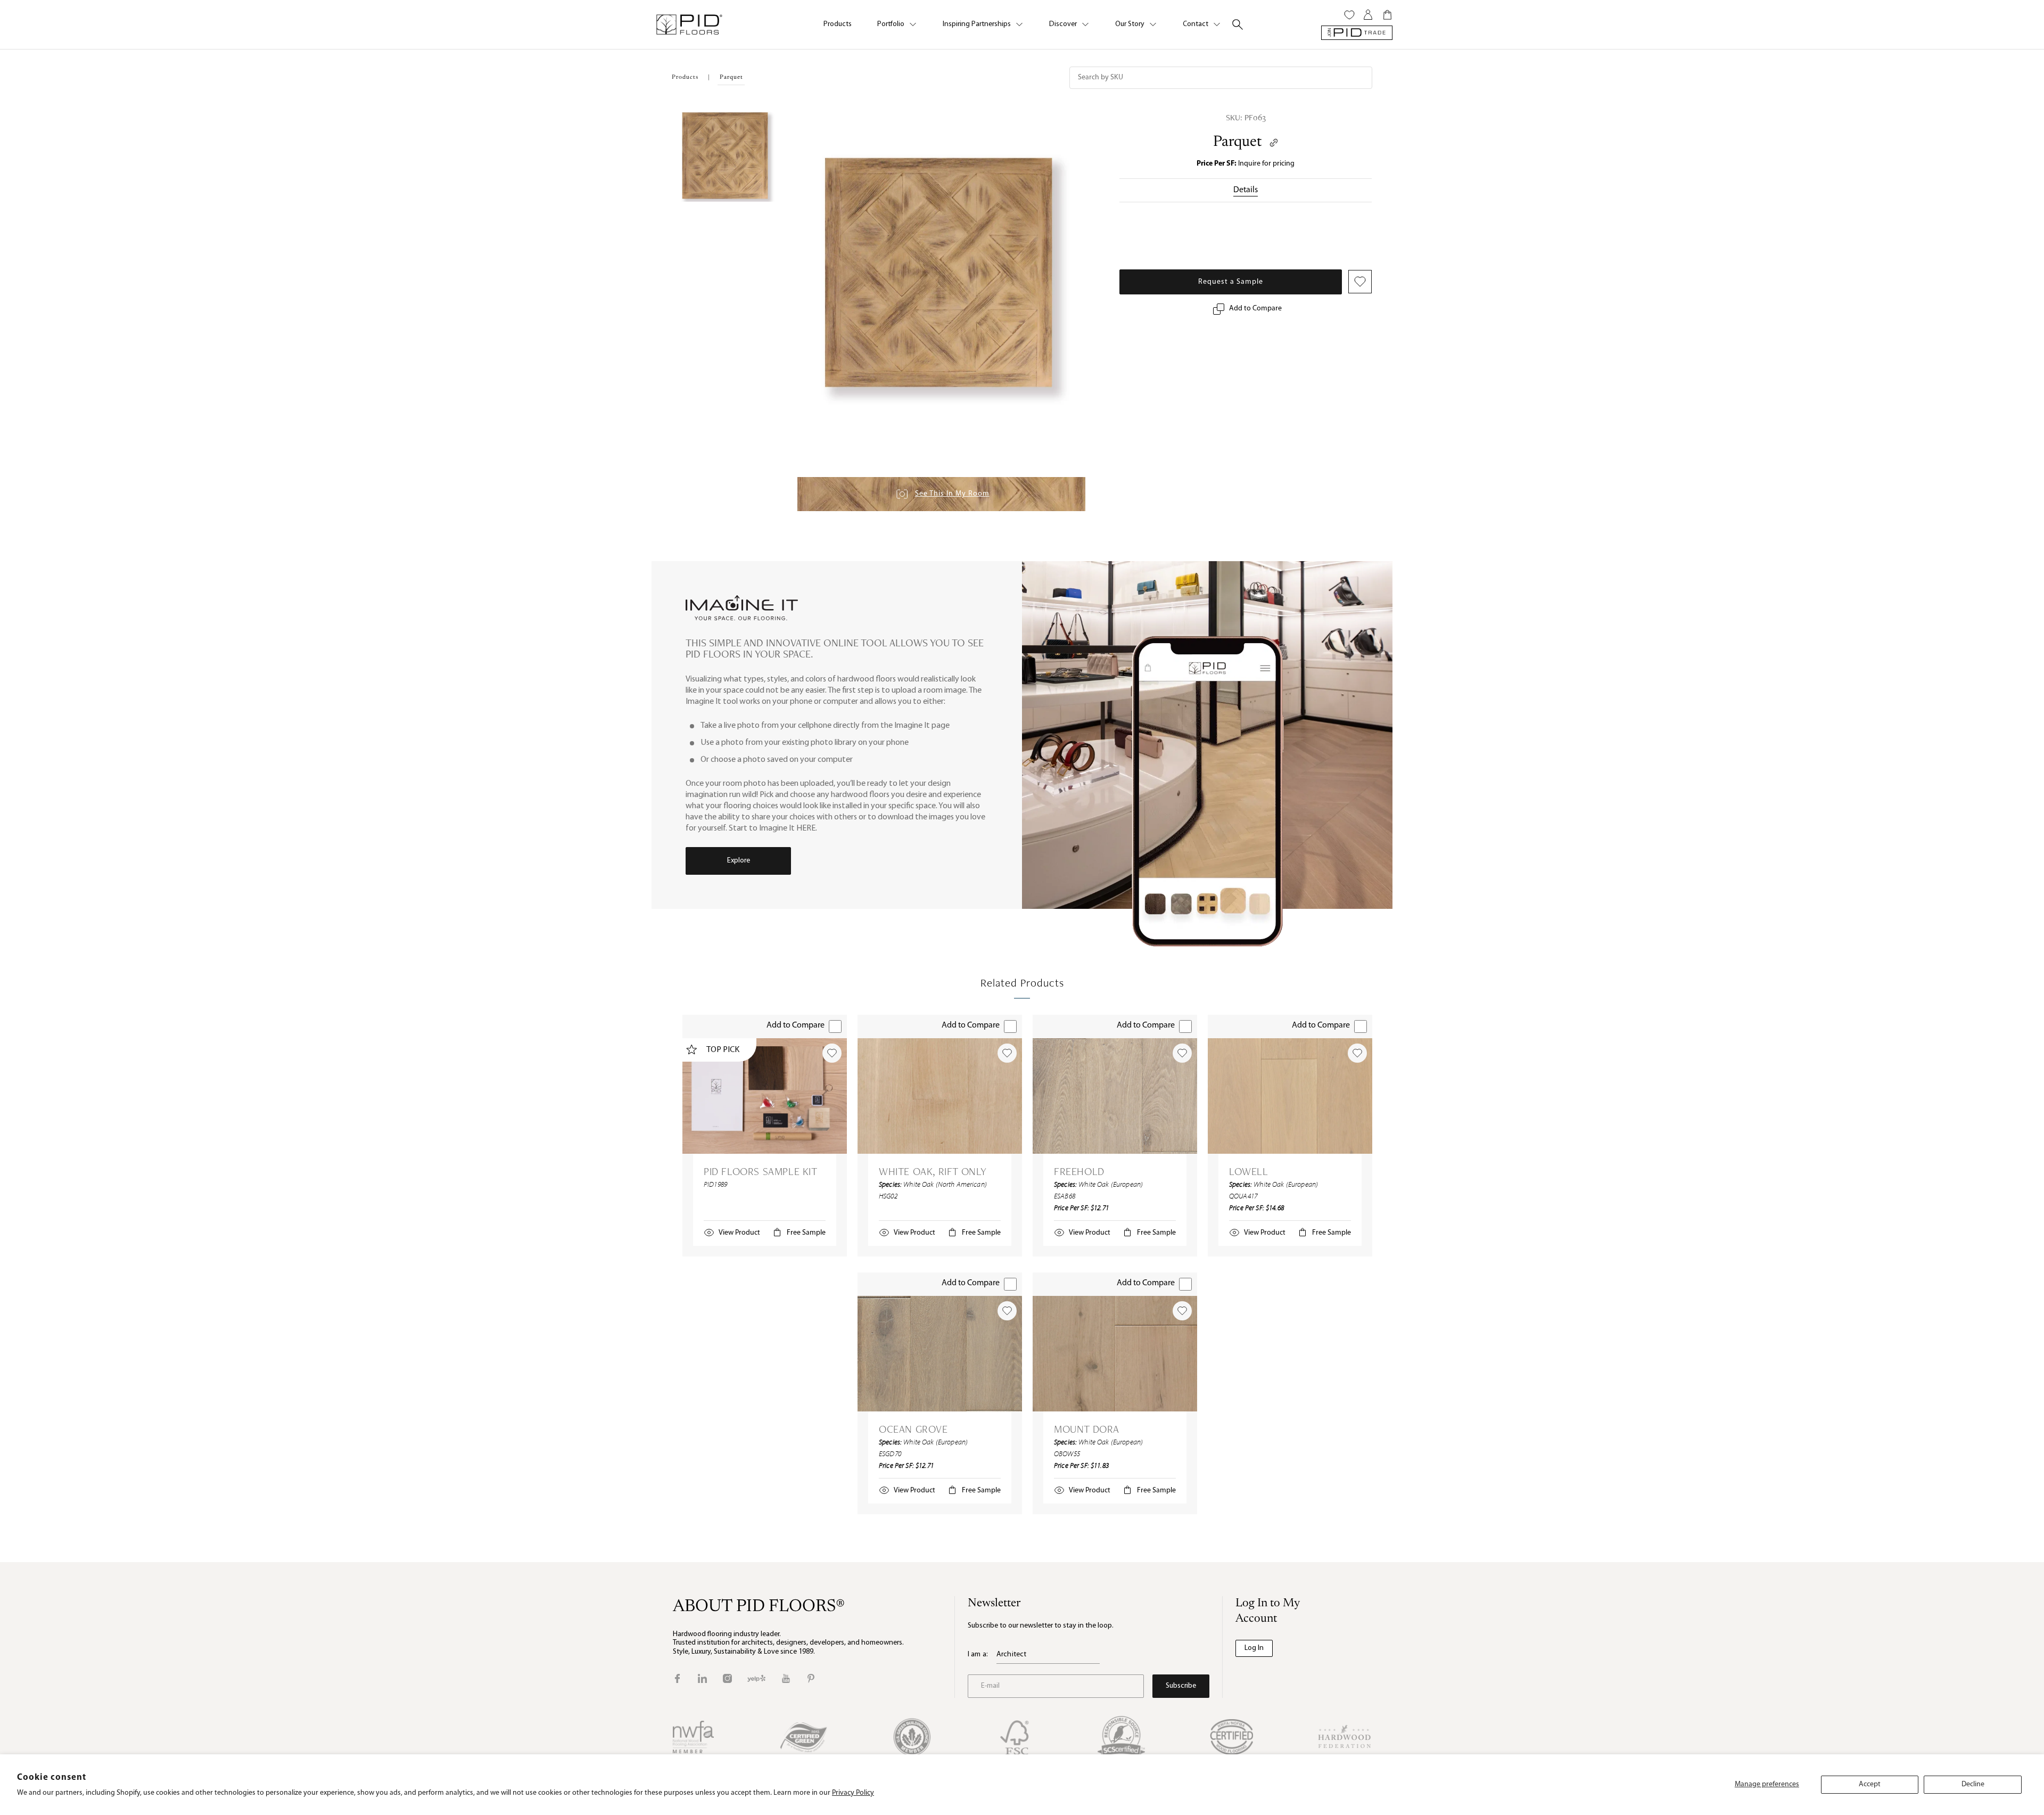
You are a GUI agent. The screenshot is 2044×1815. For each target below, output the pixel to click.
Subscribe (1181, 1686)
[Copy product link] (1274, 143)
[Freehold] (1115, 1096)
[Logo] (689, 24)
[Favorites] (1349, 15)
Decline (1973, 1784)
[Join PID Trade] (1357, 33)
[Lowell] (1290, 1096)
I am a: (978, 1654)
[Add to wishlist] (832, 1053)
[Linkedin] (702, 1678)
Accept (1870, 1784)
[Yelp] (756, 1678)
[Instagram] (727, 1678)
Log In (1254, 1648)
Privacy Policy (853, 1793)
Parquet (1237, 142)
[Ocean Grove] (940, 1354)
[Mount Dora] (1115, 1354)
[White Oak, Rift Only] (940, 1096)
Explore (739, 861)
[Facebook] (677, 1678)
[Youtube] (786, 1678)
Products (838, 24)
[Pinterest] (811, 1678)
